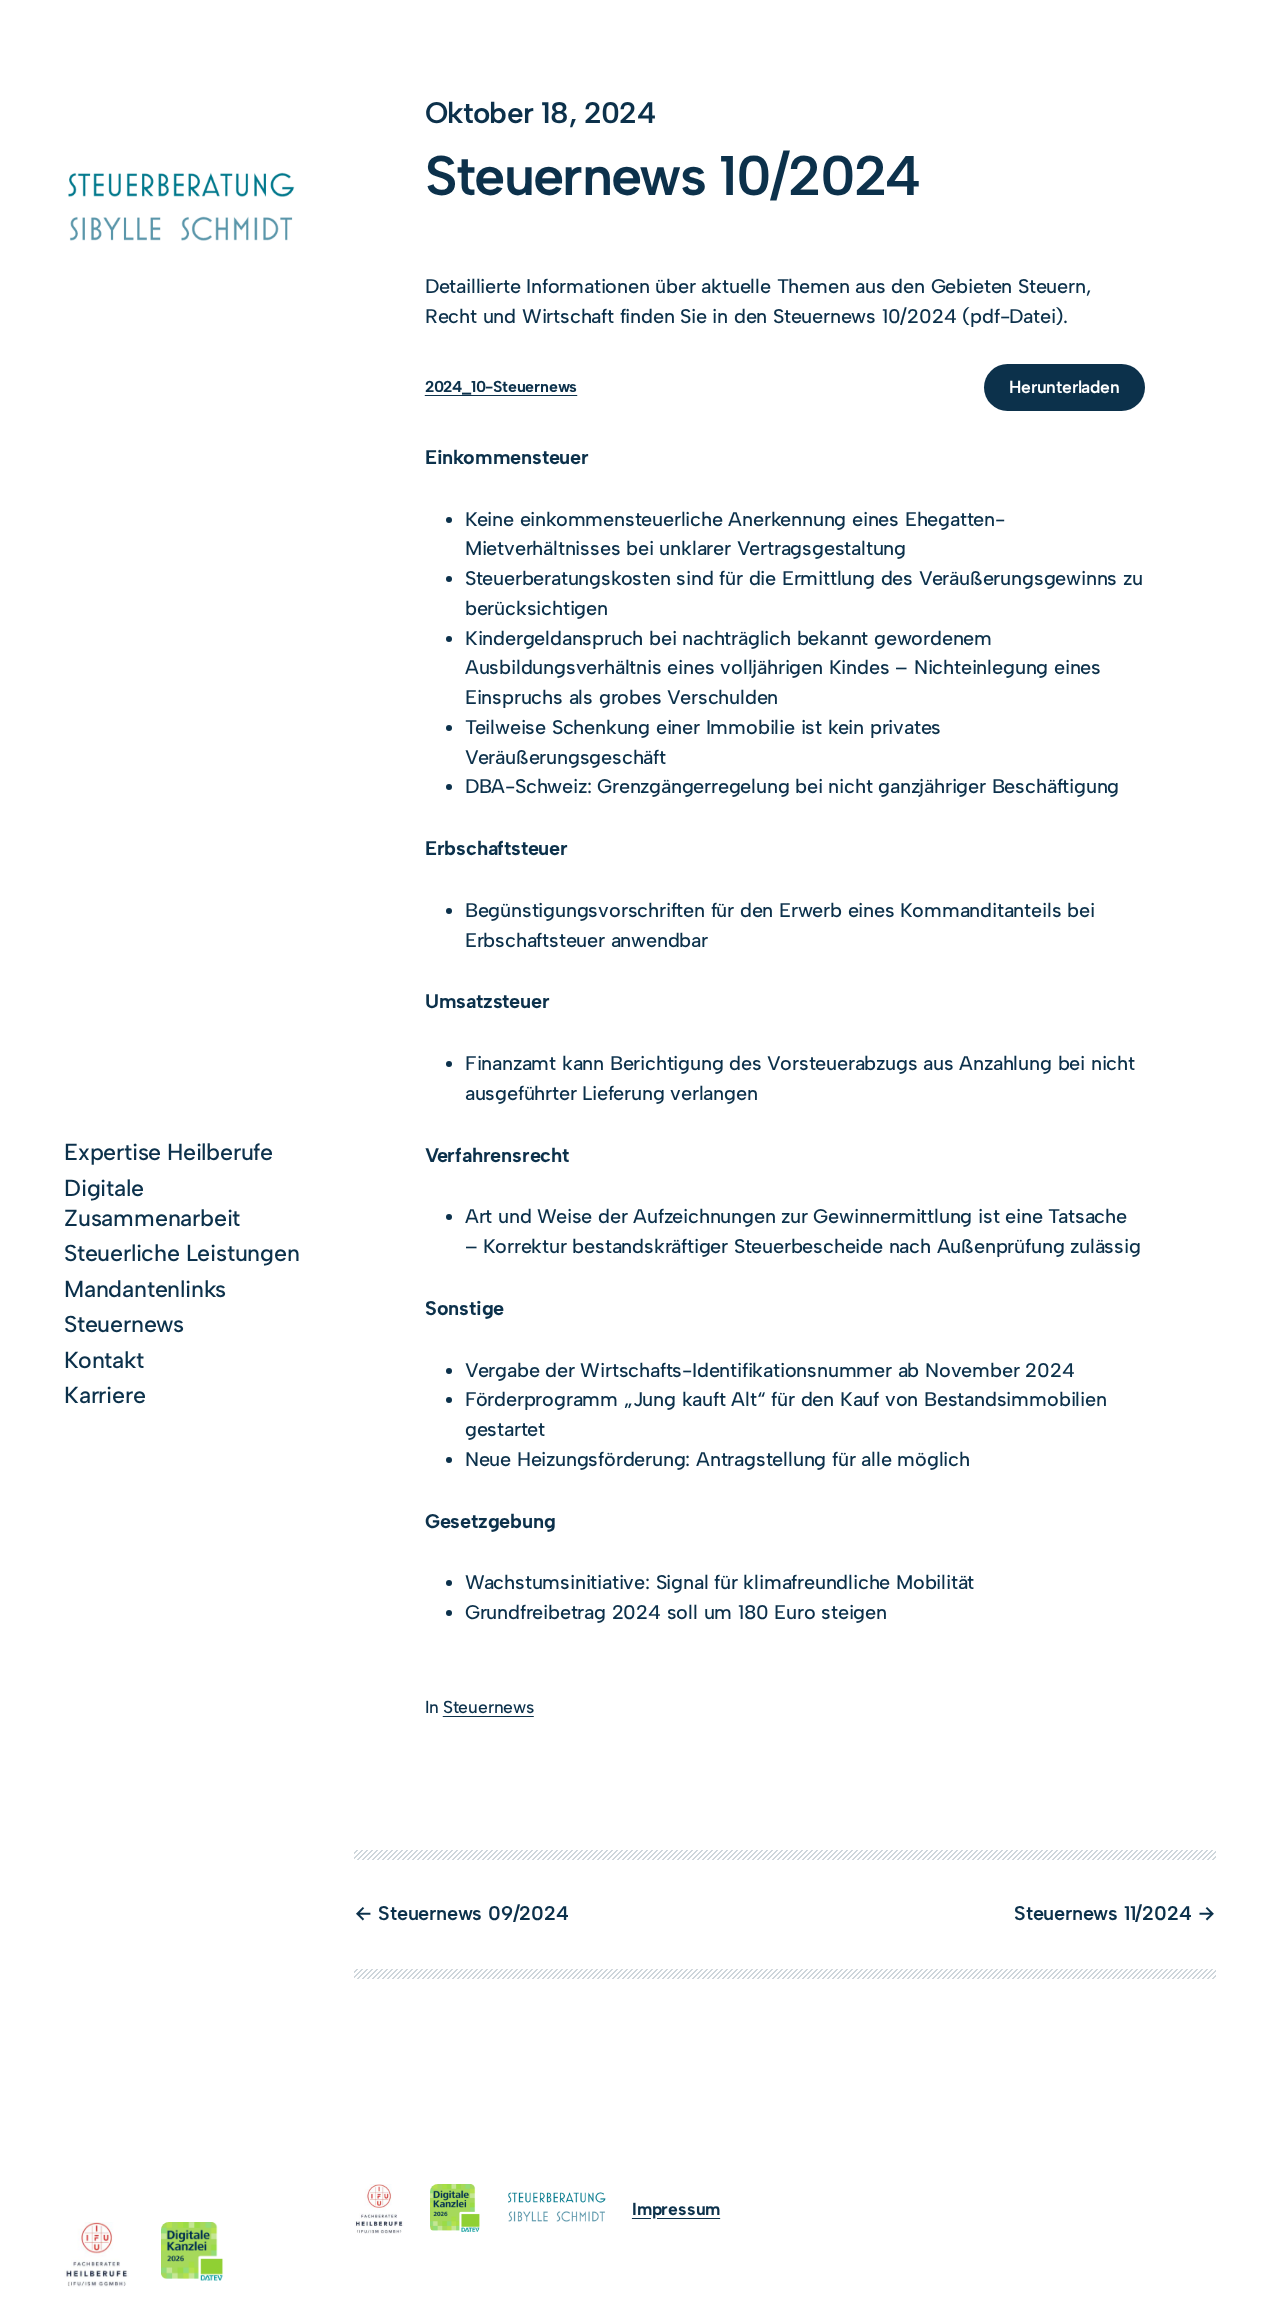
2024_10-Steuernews (501, 387)
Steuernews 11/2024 (1102, 1913)
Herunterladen (1064, 386)
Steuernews (488, 1706)
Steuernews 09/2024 (473, 1913)
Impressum (676, 2208)
